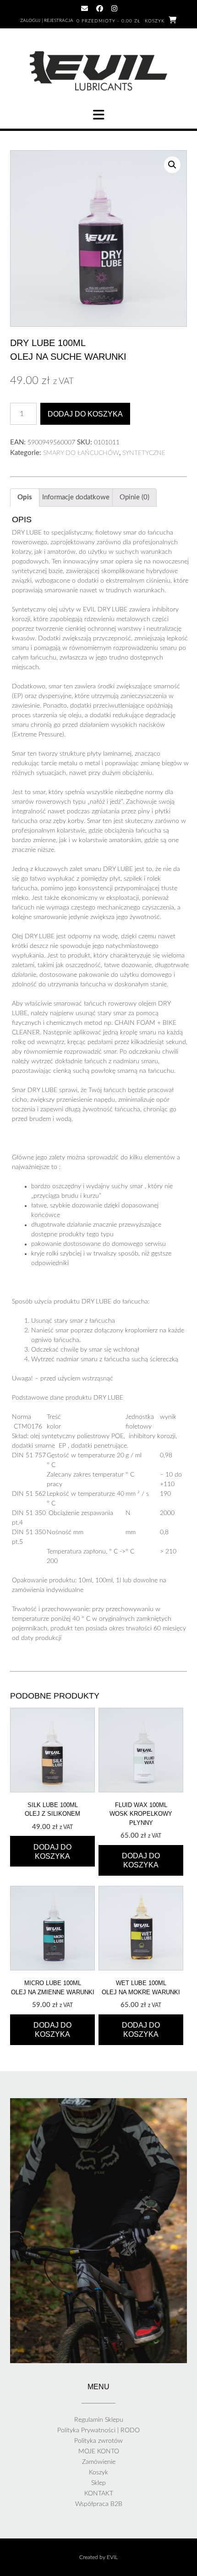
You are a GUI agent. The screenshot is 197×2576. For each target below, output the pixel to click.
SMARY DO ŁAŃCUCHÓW (81, 453)
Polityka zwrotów (98, 2441)
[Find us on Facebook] (100, 8)
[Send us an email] (85, 8)
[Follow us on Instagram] (114, 8)
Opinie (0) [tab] (134, 497)
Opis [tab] (25, 497)
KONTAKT (99, 2494)
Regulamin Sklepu (99, 2420)
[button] (98, 115)
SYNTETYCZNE (144, 453)
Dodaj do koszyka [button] (52, 1852)
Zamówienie (99, 2462)
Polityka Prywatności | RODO (98, 2430)
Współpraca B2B (99, 2504)
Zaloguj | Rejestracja (47, 21)
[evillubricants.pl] (98, 71)
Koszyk (98, 2473)
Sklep (98, 2483)
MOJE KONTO (99, 2452)
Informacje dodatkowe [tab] (76, 497)
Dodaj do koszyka (85, 414)
